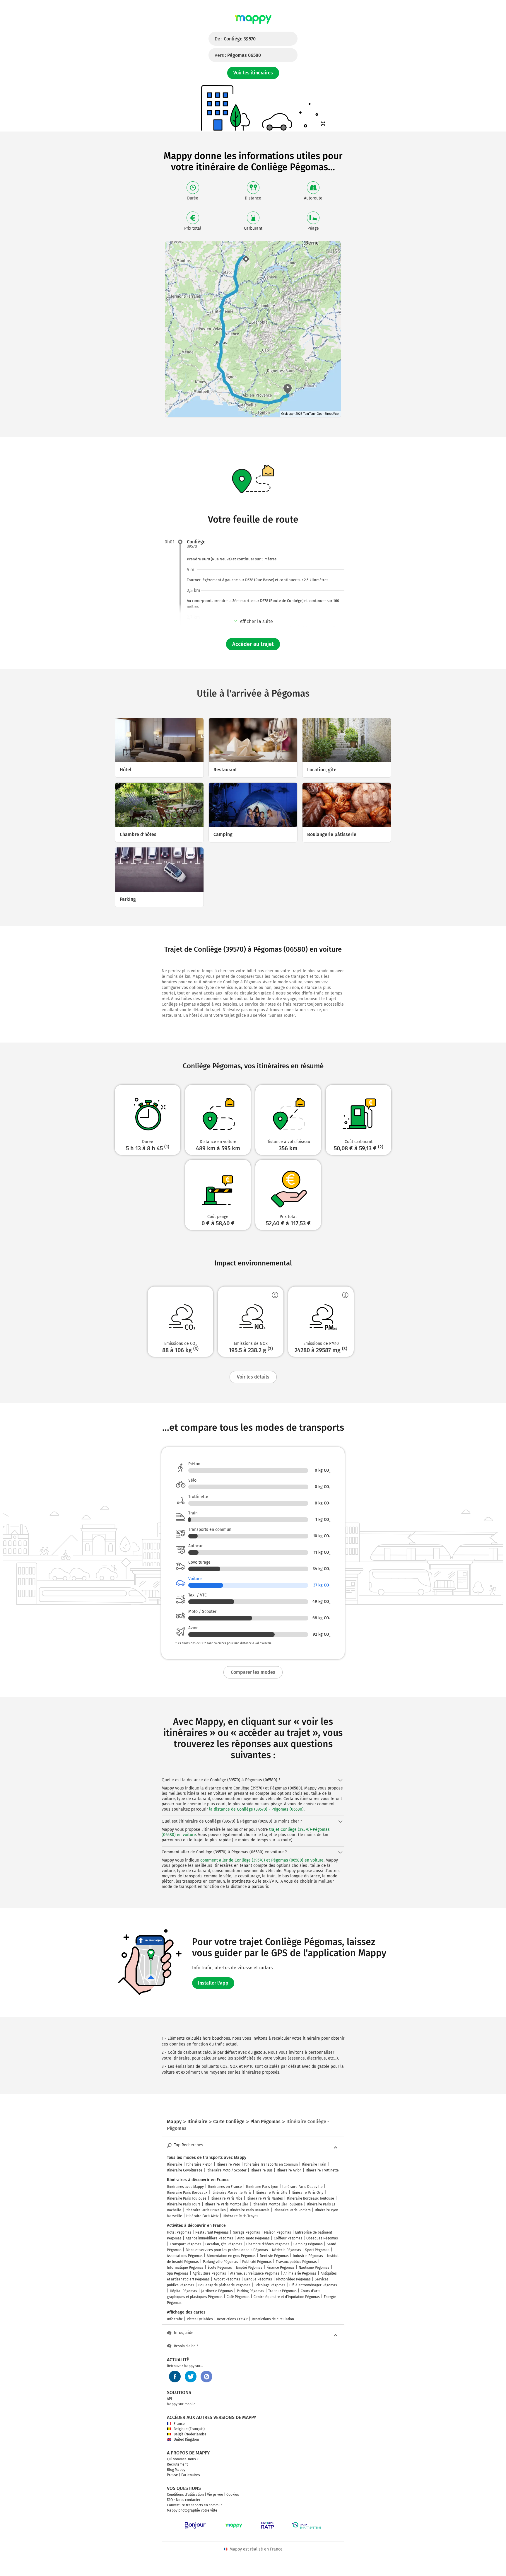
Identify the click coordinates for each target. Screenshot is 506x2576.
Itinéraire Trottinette (322, 2170)
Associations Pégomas (185, 2256)
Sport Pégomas (317, 2250)
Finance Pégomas (281, 2268)
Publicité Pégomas (257, 2262)
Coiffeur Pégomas (288, 2238)
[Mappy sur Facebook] (175, 2377)
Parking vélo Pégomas (220, 2262)
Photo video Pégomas (293, 2279)
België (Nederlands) (190, 2434)
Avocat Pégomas (227, 2279)
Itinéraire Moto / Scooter (226, 2170)
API (170, 2399)
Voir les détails (253, 1377)
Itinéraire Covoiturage (185, 2170)
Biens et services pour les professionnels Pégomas (227, 2250)
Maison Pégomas (278, 2232)
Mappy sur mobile (181, 2404)
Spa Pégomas (178, 2273)
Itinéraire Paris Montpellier (226, 2204)
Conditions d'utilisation (185, 2495)
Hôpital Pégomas (183, 2291)
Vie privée (215, 2495)
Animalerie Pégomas (300, 2273)
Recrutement (177, 2464)
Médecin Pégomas (287, 2250)
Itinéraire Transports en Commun (271, 2164)
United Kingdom (186, 2439)
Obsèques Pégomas (322, 2238)
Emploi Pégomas (249, 2268)
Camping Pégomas (308, 2244)
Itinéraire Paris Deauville (302, 2187)
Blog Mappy (176, 2470)
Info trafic (175, 2319)
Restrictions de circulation (273, 2319)
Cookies (233, 2495)
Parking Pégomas (251, 2291)
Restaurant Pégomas (212, 2232)
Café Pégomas (238, 2297)
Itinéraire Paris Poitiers (292, 2210)
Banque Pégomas (258, 2279)
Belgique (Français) (189, 2429)
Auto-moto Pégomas (253, 2238)
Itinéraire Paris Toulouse (187, 2198)
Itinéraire (175, 2164)
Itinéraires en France (225, 2187)
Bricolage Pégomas (270, 2285)
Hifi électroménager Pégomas (313, 2285)
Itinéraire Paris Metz (202, 2216)
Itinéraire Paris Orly (307, 2193)
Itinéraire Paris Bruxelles (206, 2210)
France (179, 2424)
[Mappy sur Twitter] (191, 2377)
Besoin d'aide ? (186, 2346)
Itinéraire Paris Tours (184, 2204)
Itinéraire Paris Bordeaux (187, 2193)
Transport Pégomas (186, 2244)
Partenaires (191, 2475)
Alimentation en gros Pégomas (231, 2256)
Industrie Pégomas (308, 2256)
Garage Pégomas (246, 2232)
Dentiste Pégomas (274, 2256)
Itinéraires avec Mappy (185, 2187)
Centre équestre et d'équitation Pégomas (287, 2297)
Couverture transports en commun (195, 2505)
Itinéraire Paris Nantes (265, 2198)
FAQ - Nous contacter (184, 2500)
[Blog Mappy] (206, 2377)
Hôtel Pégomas (179, 2232)
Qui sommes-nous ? (183, 2459)
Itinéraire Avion (289, 2170)
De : (235, 39)
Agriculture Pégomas (209, 2273)
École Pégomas (220, 2268)
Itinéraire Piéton (199, 2164)
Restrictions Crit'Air (232, 2319)
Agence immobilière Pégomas (209, 2238)
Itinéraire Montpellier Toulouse (278, 2204)
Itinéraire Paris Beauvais (250, 2210)
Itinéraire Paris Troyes (240, 2216)
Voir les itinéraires (253, 73)
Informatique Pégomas (185, 2268)
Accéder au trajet (253, 644)
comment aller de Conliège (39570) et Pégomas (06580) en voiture (262, 1860)
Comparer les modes (253, 1672)
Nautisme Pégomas (314, 2268)
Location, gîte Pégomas (224, 2244)
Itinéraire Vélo (228, 2164)
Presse (172, 2475)
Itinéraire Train (314, 2164)
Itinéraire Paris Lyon (262, 2187)
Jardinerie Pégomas (217, 2291)
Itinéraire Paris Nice (226, 2198)
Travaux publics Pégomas (296, 2262)
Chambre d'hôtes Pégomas (268, 2244)
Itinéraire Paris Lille (272, 2193)
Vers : (238, 55)
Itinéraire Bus (262, 2170)
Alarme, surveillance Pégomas (255, 2273)
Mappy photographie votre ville (192, 2510)
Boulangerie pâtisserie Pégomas (224, 2285)
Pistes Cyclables (200, 2319)
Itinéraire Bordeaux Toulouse (311, 2198)
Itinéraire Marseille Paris (231, 2193)
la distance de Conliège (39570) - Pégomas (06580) (256, 1809)
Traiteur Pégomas (282, 2291)
